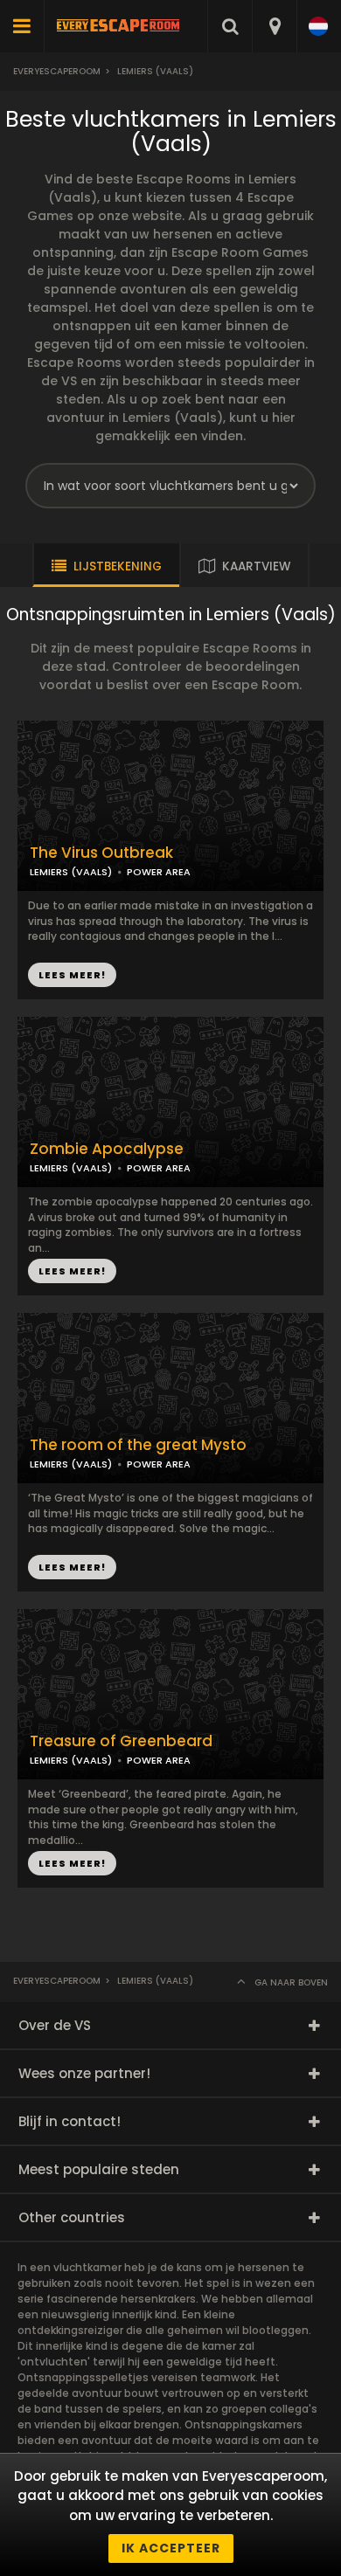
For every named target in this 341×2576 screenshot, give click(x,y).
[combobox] (274, 26)
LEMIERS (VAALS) (71, 1168)
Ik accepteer (171, 2548)
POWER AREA (159, 1168)
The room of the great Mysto (138, 1445)
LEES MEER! (72, 1271)
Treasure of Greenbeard (121, 1741)
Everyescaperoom (57, 71)
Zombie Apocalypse (107, 1149)
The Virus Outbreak (101, 853)
